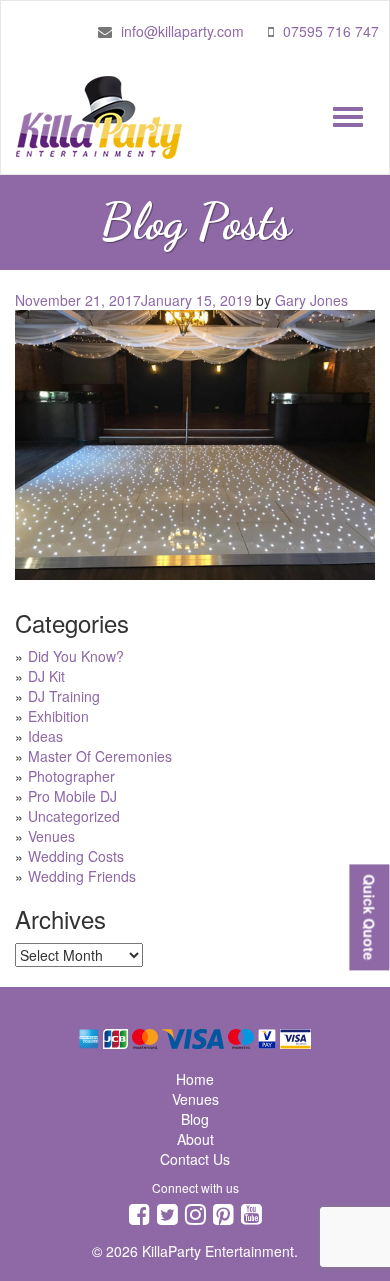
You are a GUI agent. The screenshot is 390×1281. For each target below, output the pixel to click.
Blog (195, 1119)
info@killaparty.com (182, 31)
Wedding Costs (76, 856)
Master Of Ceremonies (100, 756)
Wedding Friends (82, 876)
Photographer (71, 776)
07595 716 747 (331, 31)
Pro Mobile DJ (72, 796)
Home (195, 1079)
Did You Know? (76, 656)
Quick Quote (369, 917)
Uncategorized (74, 816)
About (195, 1139)
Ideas (45, 736)
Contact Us (195, 1159)
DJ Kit (46, 676)
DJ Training (64, 696)
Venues (51, 836)
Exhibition (58, 716)
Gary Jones (311, 300)
